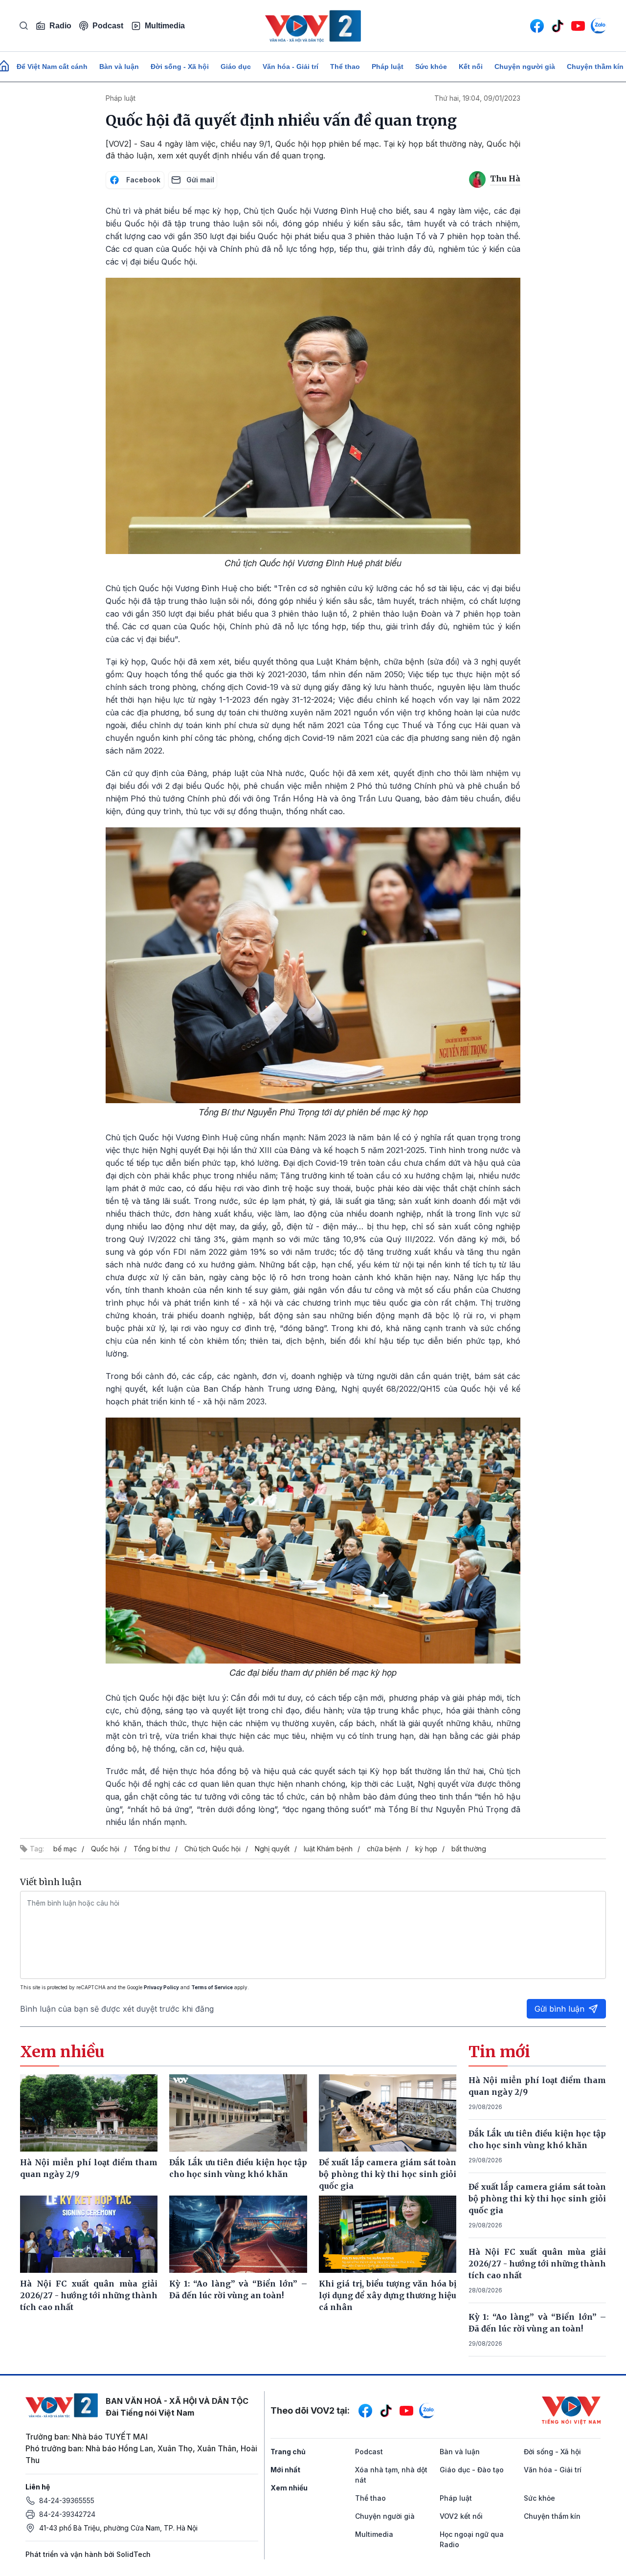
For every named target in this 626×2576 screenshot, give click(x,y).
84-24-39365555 (67, 2500)
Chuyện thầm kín (552, 2516)
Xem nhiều (289, 2488)
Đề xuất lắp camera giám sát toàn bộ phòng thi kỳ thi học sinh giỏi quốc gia (537, 2198)
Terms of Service (212, 1987)
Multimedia (165, 26)
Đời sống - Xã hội (180, 67)
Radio (60, 26)
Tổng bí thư (152, 1849)
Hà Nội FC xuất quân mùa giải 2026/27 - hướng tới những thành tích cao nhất (537, 2264)
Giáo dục (236, 67)
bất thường (469, 1849)
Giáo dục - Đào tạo (472, 2470)
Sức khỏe (431, 67)
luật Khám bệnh (328, 1849)
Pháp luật (388, 67)
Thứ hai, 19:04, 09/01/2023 (477, 98)
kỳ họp (426, 1849)
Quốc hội (105, 1849)
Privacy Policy (161, 1987)
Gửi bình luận (559, 2009)
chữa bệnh (384, 1849)
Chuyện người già (525, 67)
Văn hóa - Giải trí (291, 67)
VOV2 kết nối (461, 2516)
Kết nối (471, 67)
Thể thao (345, 67)
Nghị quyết (272, 1849)
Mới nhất (285, 2470)
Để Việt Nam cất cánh (52, 67)
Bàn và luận (119, 67)
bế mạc (65, 1849)
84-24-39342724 (67, 2514)
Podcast (108, 26)
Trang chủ (288, 2452)
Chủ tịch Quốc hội (212, 1849)
